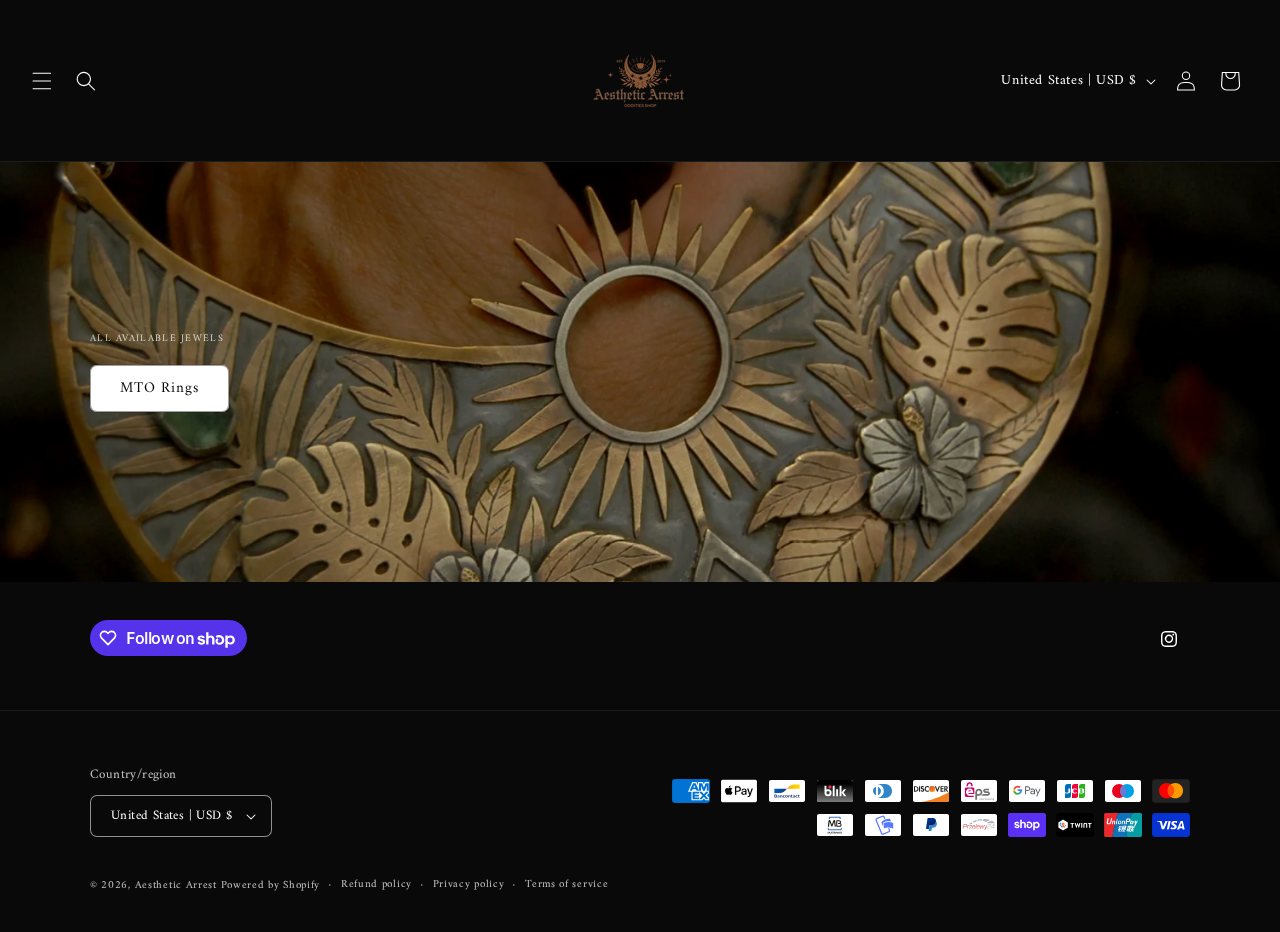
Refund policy (376, 885)
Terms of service (566, 885)
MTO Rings (159, 387)
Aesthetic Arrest (178, 885)
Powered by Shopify (271, 885)
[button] (42, 81)
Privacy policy (469, 885)
